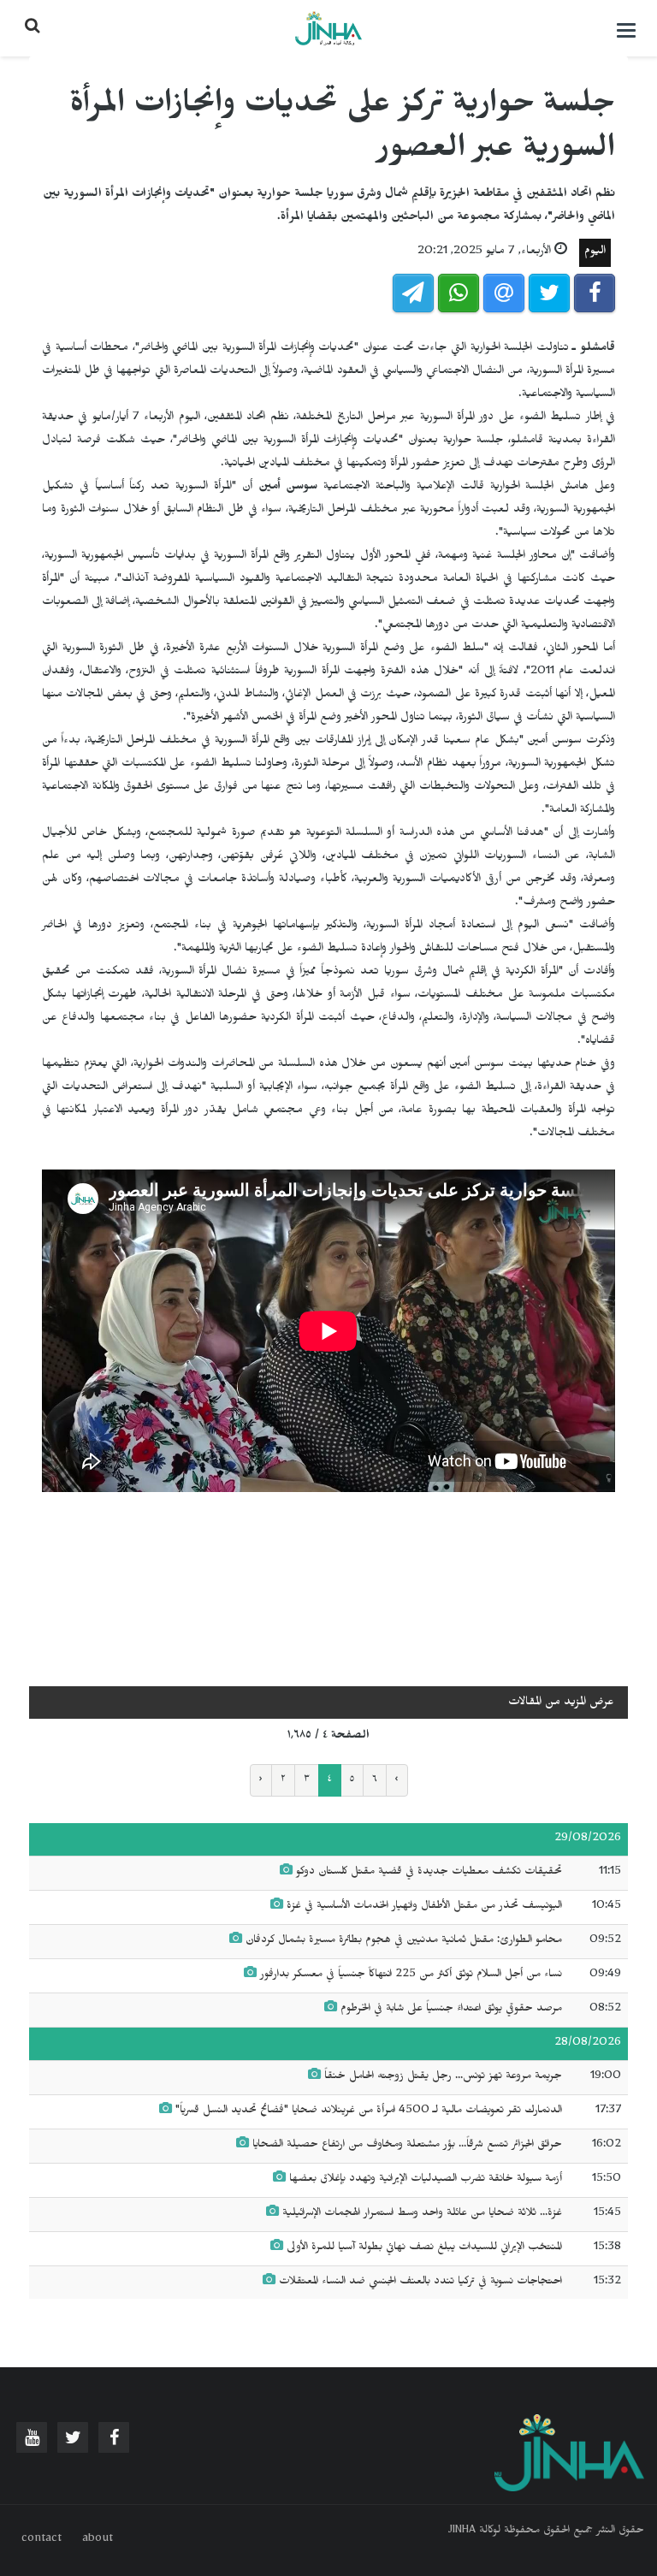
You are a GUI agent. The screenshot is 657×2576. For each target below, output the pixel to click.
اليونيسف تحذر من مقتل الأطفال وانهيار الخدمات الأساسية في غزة (424, 1907)
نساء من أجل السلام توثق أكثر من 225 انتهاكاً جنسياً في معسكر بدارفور (411, 1975)
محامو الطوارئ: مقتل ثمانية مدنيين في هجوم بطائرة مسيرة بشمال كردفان (402, 1941)
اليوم (595, 253)
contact (41, 2540)
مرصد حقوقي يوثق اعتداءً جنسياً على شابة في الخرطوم (451, 2010)
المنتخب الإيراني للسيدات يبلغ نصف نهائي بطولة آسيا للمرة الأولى (424, 2248)
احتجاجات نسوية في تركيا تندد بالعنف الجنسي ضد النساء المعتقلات (419, 2283)
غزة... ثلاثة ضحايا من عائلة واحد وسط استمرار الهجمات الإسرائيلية (420, 2214)
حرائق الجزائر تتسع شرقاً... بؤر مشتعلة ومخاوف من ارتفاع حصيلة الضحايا (407, 2146)
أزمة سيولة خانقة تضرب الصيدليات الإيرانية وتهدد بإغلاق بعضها (426, 2180)
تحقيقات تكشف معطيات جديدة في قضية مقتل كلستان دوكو (429, 1873)
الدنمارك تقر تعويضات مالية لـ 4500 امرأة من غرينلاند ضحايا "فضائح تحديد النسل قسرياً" (369, 2111)
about (98, 2540)
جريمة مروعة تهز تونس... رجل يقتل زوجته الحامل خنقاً (443, 2077)
